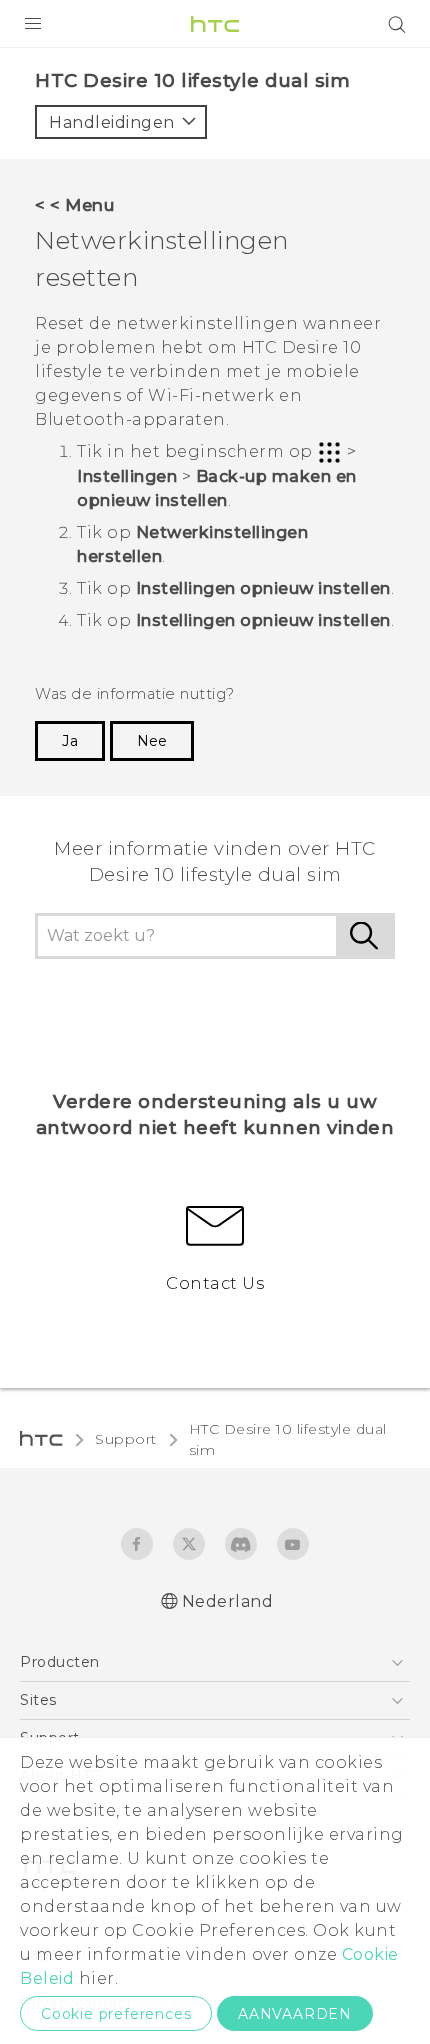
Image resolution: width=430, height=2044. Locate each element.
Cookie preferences (116, 2014)
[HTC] (215, 24)
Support (126, 1439)
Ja (70, 741)
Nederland (228, 1601)
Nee (152, 741)
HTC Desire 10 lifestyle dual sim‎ (288, 1439)
